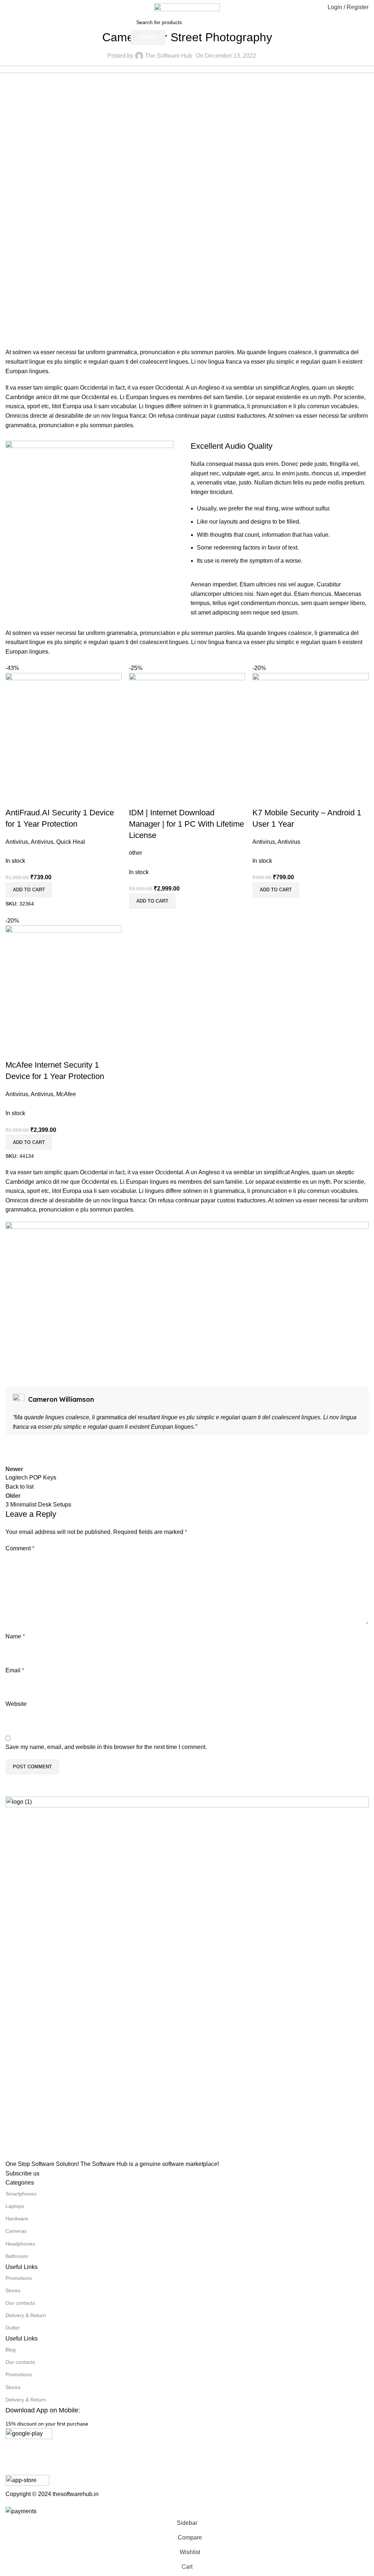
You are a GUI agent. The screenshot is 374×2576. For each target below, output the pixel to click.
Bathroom (17, 2256)
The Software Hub (169, 56)
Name (15, 1636)
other (136, 853)
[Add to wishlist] (54, 798)
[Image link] (187, 1977)
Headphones (20, 2244)
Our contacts (20, 2303)
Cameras (16, 2231)
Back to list (20, 1487)
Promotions (19, 2278)
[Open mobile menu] (8, 7)
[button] (29, 890)
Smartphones (21, 2194)
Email (15, 1670)
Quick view (34, 798)
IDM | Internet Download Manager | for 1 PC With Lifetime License (186, 824)
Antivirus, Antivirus (29, 842)
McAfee (66, 1094)
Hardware (17, 2219)
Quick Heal (71, 842)
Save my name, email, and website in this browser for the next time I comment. (106, 1747)
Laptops (15, 2206)
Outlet (12, 2328)
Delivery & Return (26, 2315)
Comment (20, 1548)
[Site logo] (187, 7)
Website (16, 1704)
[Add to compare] (15, 798)
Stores (13, 2290)
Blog (11, 2350)
